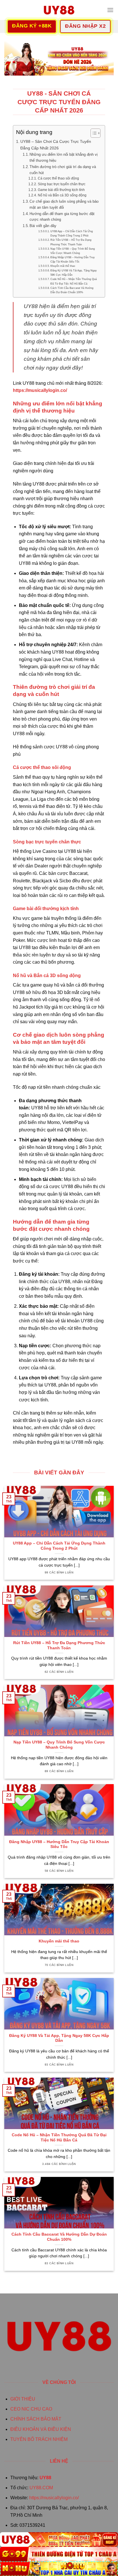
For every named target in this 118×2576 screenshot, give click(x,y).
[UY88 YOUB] (59, 10)
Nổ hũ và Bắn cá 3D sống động (62, 195)
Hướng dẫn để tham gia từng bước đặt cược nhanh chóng (62, 217)
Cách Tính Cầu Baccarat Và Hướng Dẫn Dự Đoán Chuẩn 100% (72, 290)
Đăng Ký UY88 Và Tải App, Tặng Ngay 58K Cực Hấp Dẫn (74, 273)
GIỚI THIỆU (23, 2399)
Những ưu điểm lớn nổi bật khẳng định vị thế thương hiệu (64, 157)
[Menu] (110, 10)
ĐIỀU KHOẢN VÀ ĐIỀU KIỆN (41, 2429)
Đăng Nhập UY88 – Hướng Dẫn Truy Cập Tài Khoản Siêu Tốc (73, 259)
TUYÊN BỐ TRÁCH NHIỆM (39, 2439)
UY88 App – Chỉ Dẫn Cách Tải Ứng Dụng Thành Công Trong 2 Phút (72, 233)
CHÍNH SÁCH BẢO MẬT (36, 2419)
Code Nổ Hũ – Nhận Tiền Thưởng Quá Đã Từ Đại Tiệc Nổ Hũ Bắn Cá (74, 281)
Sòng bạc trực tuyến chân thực (61, 184)
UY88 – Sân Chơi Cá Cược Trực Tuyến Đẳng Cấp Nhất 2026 (56, 145)
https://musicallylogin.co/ (54, 2498)
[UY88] (59, 2539)
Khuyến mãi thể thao (63, 266)
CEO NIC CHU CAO (31, 2409)
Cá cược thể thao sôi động (58, 178)
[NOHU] (59, 2569)
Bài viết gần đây (43, 226)
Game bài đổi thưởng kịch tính (61, 190)
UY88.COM (41, 2488)
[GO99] (59, 2554)
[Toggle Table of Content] (93, 133)
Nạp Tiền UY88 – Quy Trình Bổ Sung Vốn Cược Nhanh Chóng (73, 251)
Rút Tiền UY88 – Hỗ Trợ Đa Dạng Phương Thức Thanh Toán (71, 242)
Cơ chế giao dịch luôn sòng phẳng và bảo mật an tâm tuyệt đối (64, 204)
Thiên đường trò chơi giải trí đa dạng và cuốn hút (63, 170)
